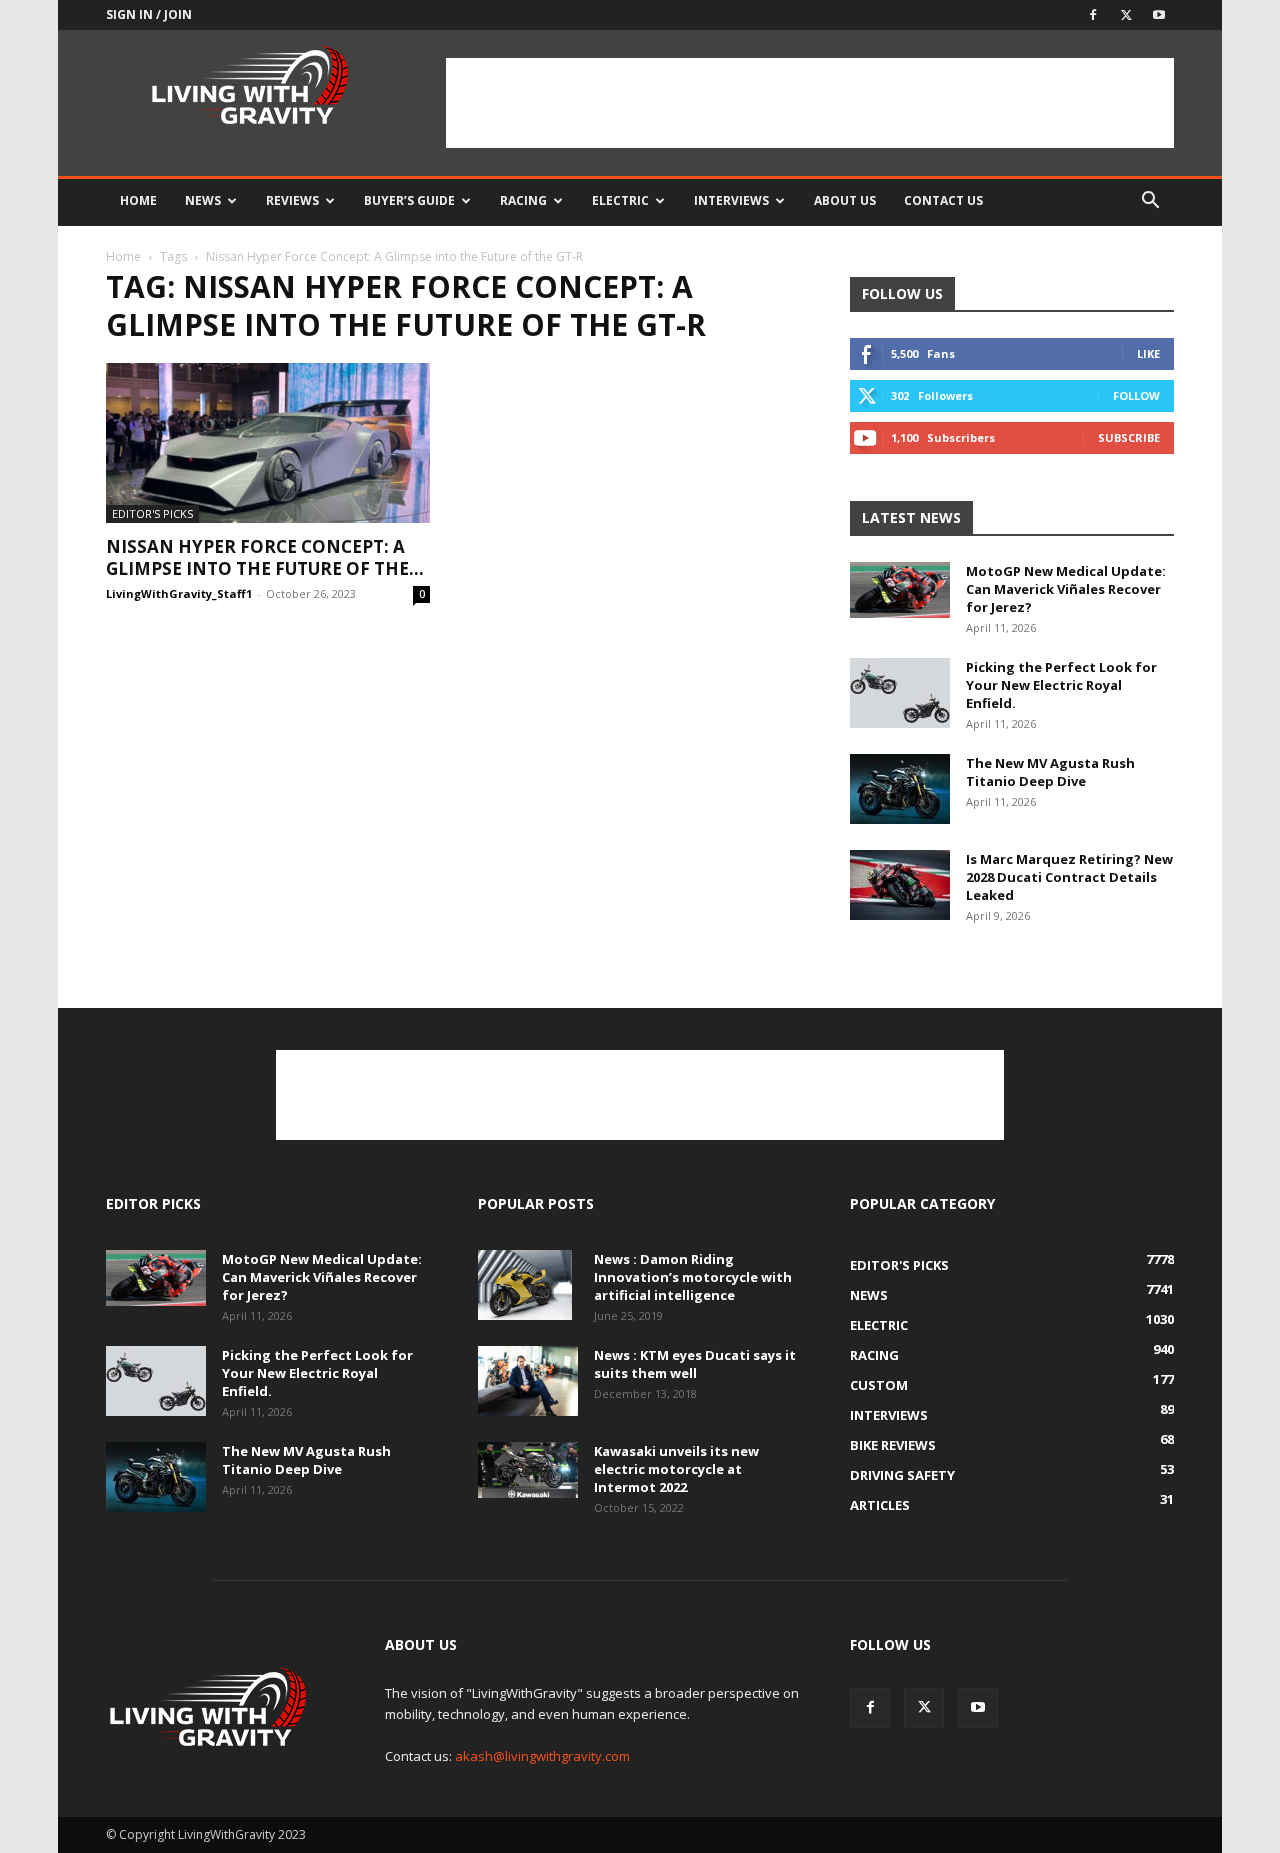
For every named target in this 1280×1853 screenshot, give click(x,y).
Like (1148, 353)
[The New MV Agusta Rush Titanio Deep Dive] (900, 789)
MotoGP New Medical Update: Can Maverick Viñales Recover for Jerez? (1066, 589)
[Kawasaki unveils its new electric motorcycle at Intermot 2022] (528, 1470)
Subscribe (1129, 437)
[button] (1150, 202)
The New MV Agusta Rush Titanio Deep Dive (1050, 772)
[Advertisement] (810, 103)
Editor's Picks (152, 513)
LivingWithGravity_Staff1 (179, 593)
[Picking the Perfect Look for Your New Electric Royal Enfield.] (900, 693)
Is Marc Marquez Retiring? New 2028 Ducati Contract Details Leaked (1069, 877)
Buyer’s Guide (409, 200)
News (203, 200)
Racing (523, 200)
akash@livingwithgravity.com (542, 1756)
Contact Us (943, 200)
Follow (1136, 395)
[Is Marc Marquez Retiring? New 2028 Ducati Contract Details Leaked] (900, 885)
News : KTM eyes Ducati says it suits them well (695, 1364)
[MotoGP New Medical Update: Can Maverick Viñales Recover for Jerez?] (900, 590)
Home (138, 200)
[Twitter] (1126, 15)
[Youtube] (1159, 15)
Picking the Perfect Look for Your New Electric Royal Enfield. (1061, 685)
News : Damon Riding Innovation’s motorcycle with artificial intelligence (693, 1277)
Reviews (292, 200)
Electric (620, 200)
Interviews (731, 200)
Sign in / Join (149, 14)
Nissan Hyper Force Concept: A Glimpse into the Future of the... (265, 557)
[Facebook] (1093, 15)
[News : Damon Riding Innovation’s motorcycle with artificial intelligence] (525, 1285)
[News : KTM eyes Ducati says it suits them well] (528, 1381)
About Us (845, 200)
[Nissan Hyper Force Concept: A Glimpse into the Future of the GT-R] (268, 443)
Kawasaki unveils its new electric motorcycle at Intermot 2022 (676, 1469)
